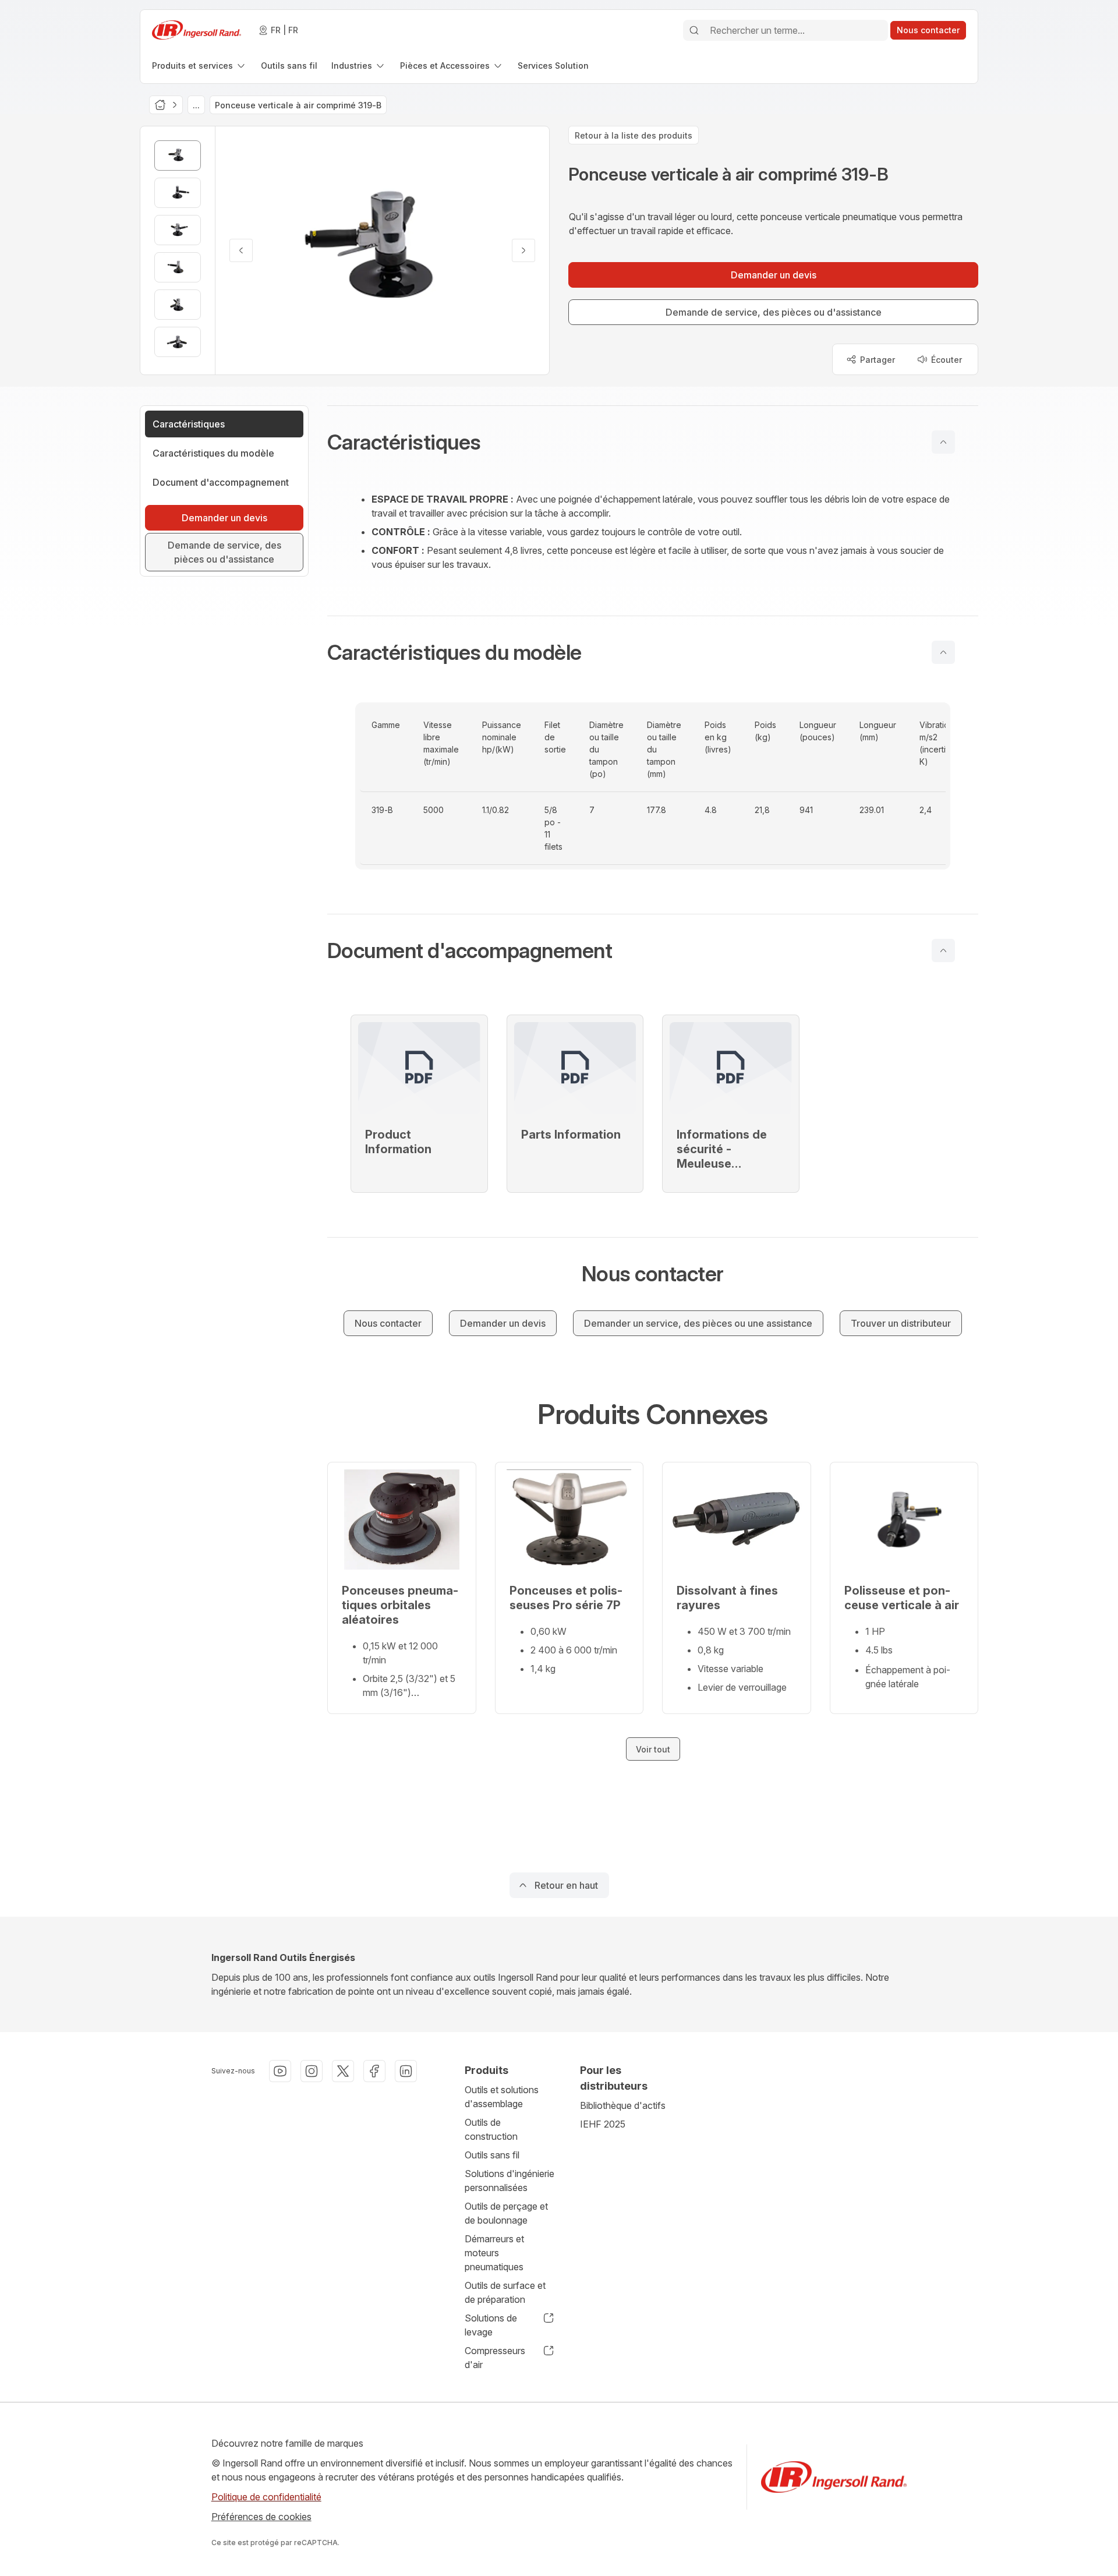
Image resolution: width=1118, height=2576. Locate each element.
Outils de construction (491, 2129)
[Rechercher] (694, 30)
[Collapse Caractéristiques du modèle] (943, 652)
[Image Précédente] (241, 250)
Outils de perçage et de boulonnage (506, 2213)
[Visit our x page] (343, 2071)
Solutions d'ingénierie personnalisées (510, 2181)
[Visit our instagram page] (312, 2071)
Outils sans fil (492, 2155)
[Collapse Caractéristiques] (943, 442)
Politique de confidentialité (266, 2497)
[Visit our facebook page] (374, 2071)
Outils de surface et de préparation (505, 2292)
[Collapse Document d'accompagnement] (943, 950)
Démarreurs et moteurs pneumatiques (494, 2253)
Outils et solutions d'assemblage (502, 2097)
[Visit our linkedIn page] (406, 2071)
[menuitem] (199, 66)
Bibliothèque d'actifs (623, 2105)
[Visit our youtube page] (280, 2071)
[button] (653, 442)
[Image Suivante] (523, 250)
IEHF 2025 (603, 2124)
